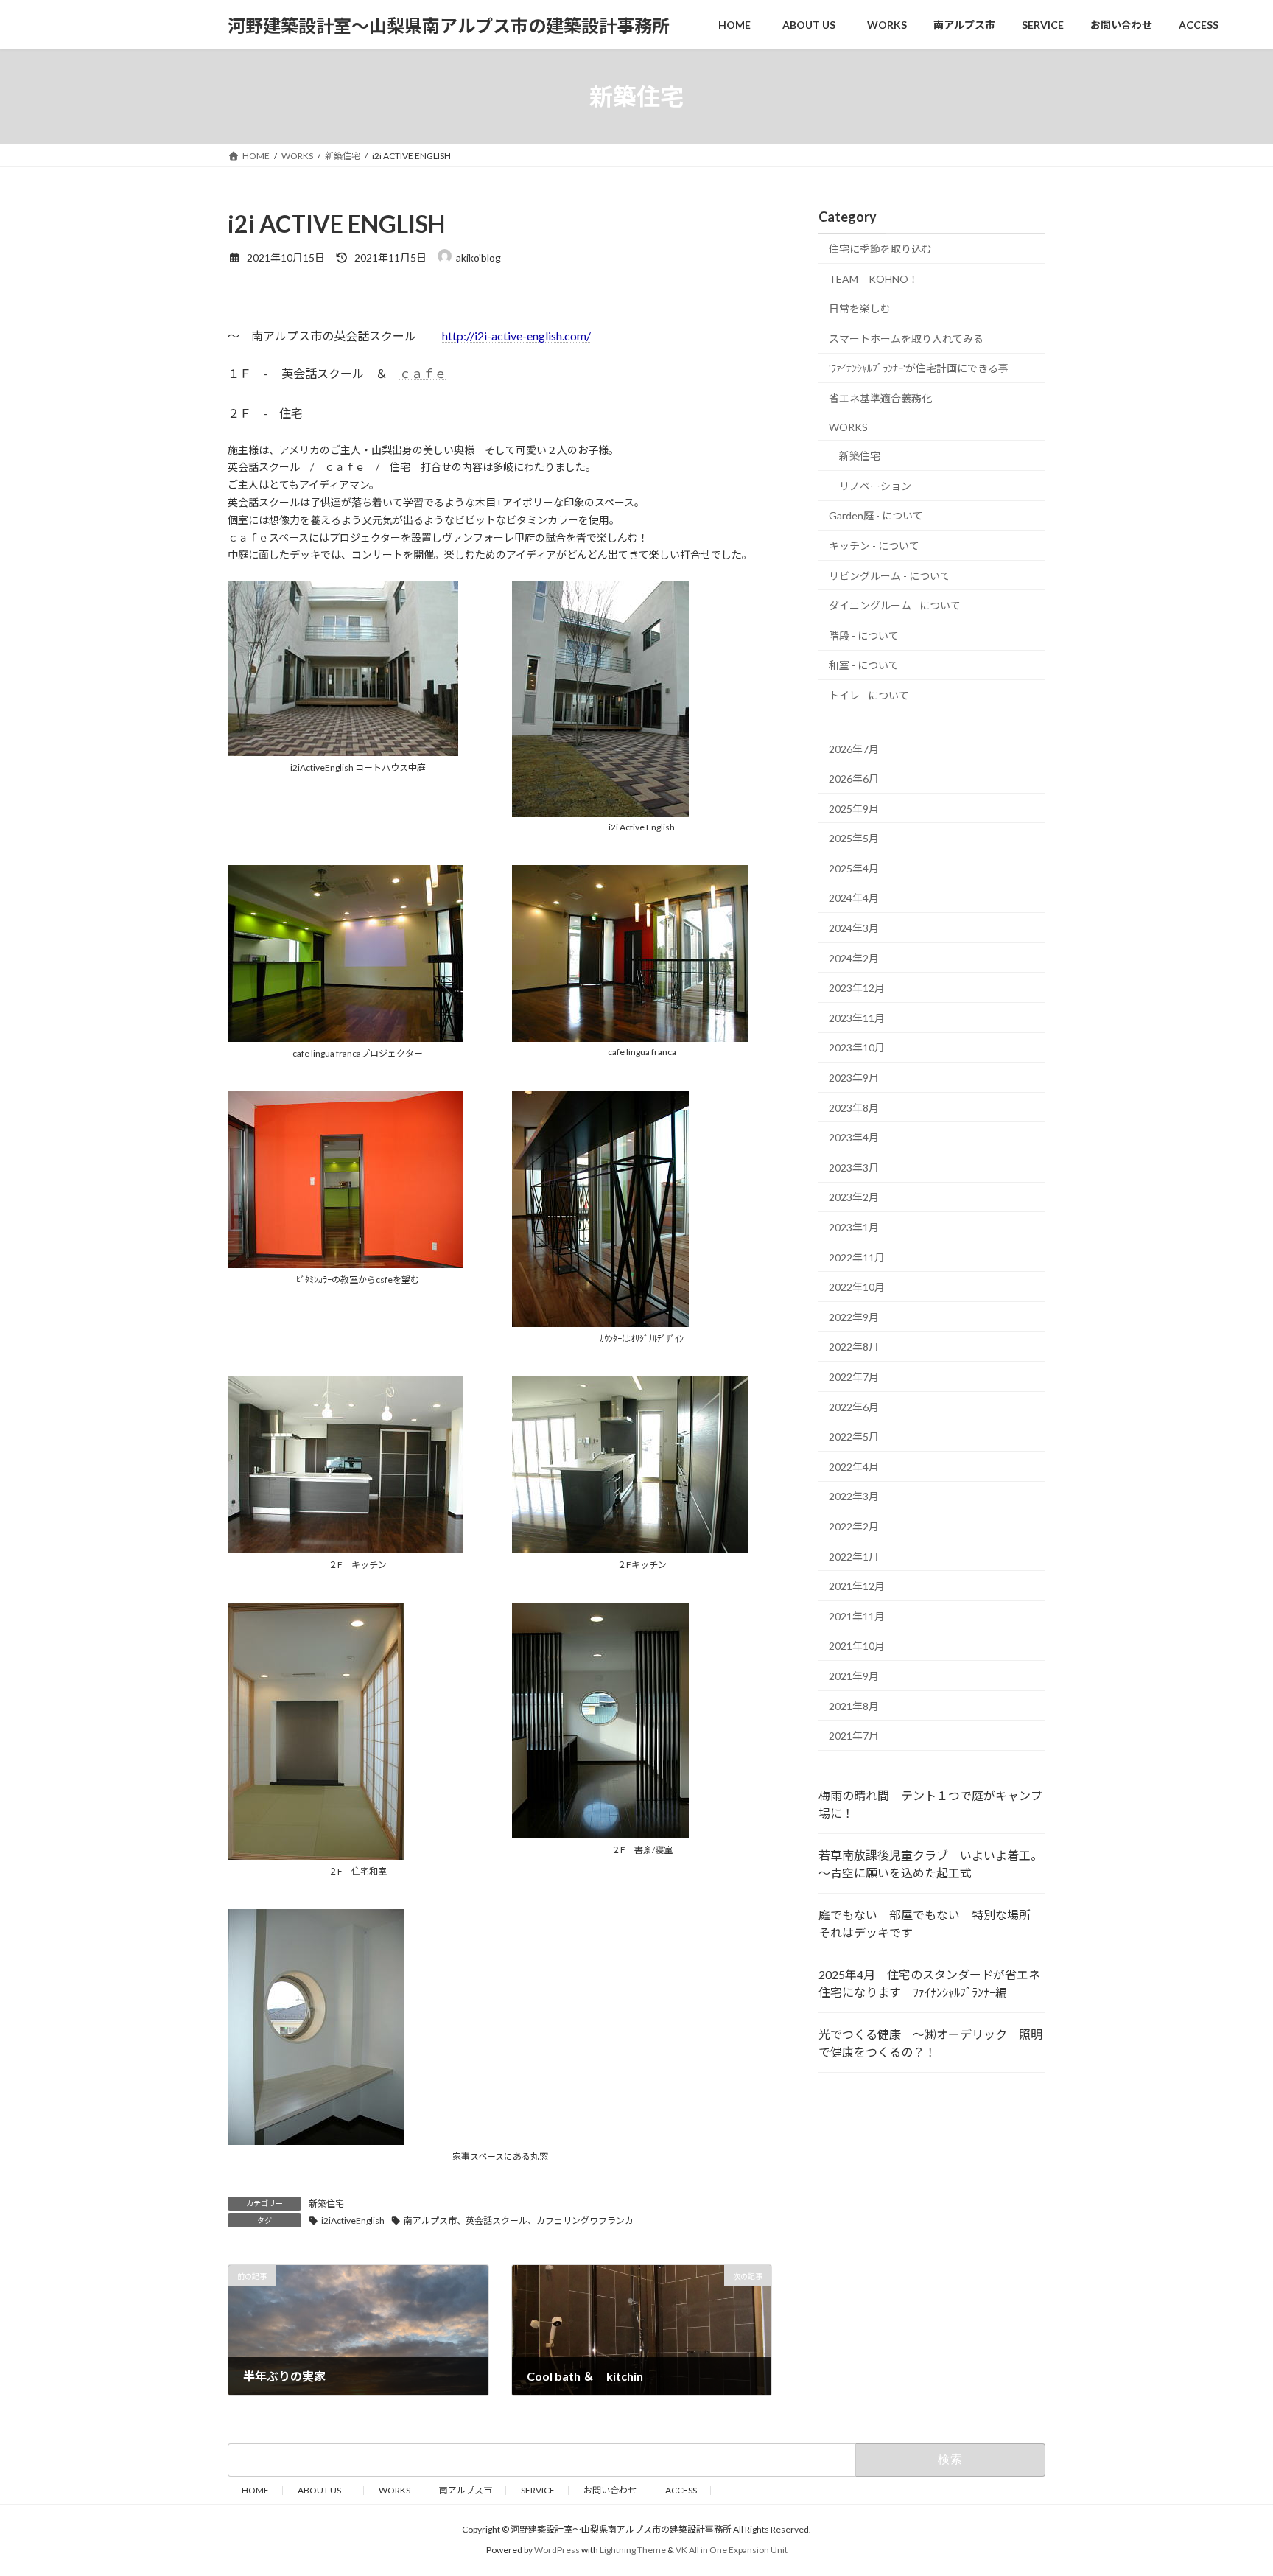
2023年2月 (854, 1198)
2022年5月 (854, 1436)
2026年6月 (854, 778)
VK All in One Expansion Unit (732, 2551)
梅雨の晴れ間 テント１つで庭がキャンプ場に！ (930, 1804)
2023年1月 (854, 1227)
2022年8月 (854, 1347)
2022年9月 (854, 1317)
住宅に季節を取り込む (880, 249)
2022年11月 (857, 1257)
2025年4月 (854, 868)
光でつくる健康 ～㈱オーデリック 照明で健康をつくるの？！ (930, 2043)
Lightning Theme (633, 2551)
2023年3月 (854, 1168)
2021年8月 (854, 1706)
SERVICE (538, 2490)
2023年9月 (854, 1078)
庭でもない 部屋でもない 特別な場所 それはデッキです (930, 1924)
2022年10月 (857, 1287)
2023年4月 (854, 1137)
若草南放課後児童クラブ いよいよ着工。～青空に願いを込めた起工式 (930, 1864)
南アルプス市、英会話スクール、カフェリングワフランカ (519, 2220)
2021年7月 (854, 1736)
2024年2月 (854, 958)
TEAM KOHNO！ (874, 279)
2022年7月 (854, 1377)
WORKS (848, 427)
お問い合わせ (610, 2490)
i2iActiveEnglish (353, 2220)
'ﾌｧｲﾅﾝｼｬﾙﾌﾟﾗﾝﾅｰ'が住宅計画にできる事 (919, 369)
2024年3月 (854, 928)
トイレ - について (869, 695)
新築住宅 (326, 2204)
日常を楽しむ (860, 308)
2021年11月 (857, 1616)
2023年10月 (857, 1048)
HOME (255, 2490)
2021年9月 (854, 1676)
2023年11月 (857, 1018)
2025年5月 (854, 838)
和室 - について (864, 666)
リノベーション (875, 486)
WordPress (557, 2551)
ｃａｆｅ (423, 373)
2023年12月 (857, 988)
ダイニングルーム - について (895, 605)
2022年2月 (854, 1526)
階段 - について (864, 636)
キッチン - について (874, 546)
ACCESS (681, 2490)
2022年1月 (854, 1557)
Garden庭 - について (876, 516)
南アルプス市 (466, 2490)
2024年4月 (854, 899)
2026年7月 (854, 749)
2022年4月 (854, 1467)
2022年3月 (854, 1497)
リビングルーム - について (890, 576)
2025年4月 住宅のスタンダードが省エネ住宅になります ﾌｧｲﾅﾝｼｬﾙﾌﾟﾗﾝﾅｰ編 (929, 1983)
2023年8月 (854, 1108)
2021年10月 (857, 1646)
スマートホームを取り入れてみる (906, 339)
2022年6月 (854, 1407)
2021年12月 (857, 1586)
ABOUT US (324, 2490)
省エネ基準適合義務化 (880, 398)
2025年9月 (854, 809)
